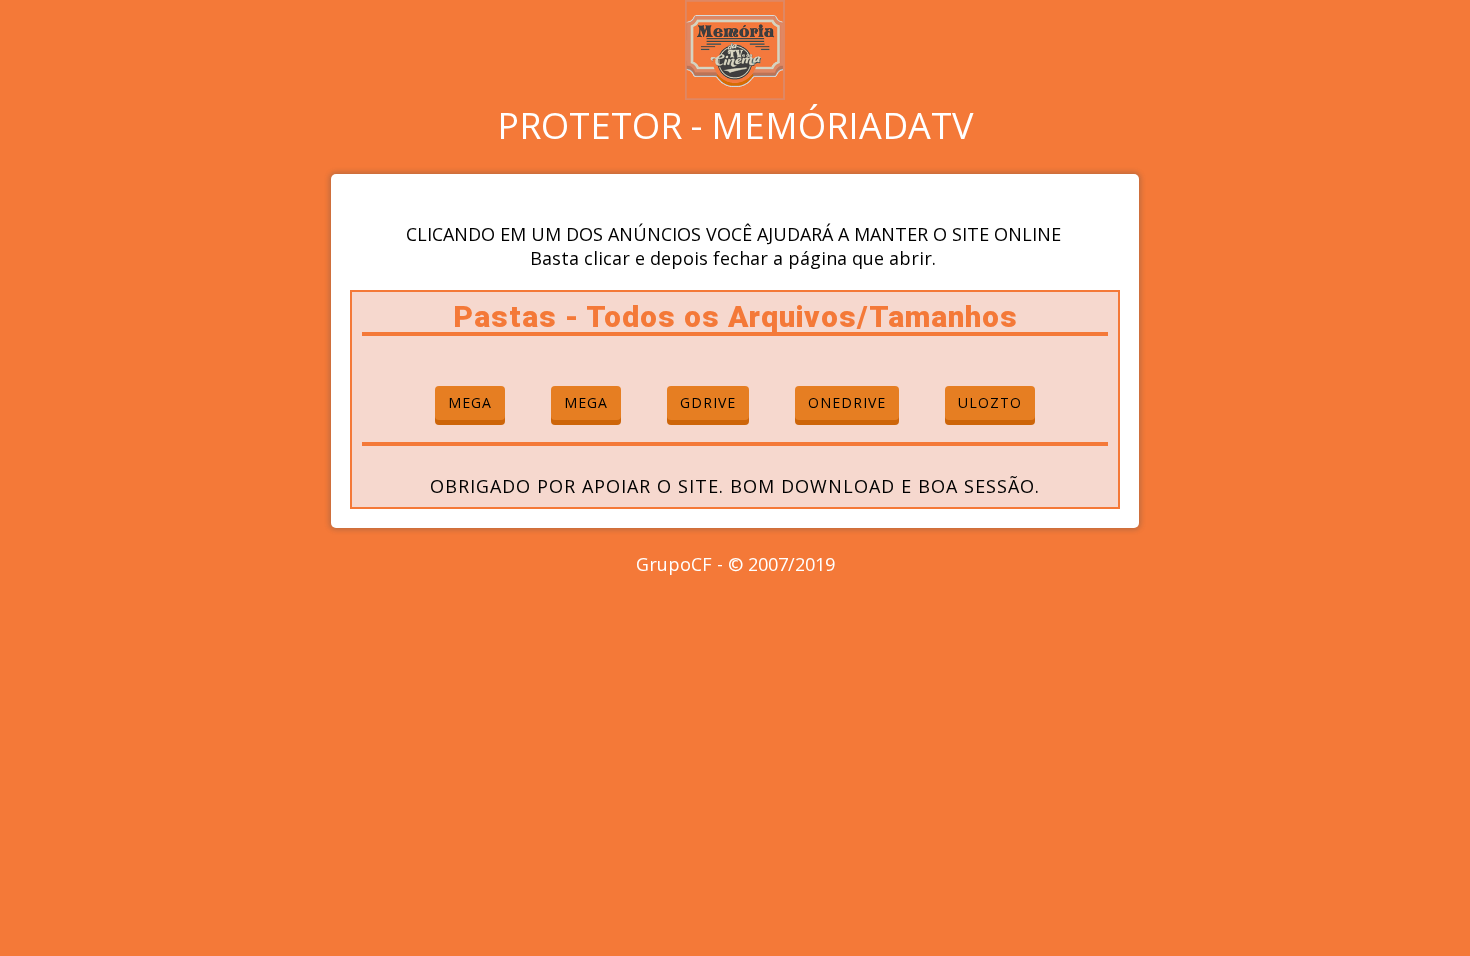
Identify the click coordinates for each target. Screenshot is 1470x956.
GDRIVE (708, 402)
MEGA (470, 402)
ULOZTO (990, 402)
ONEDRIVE (847, 402)
